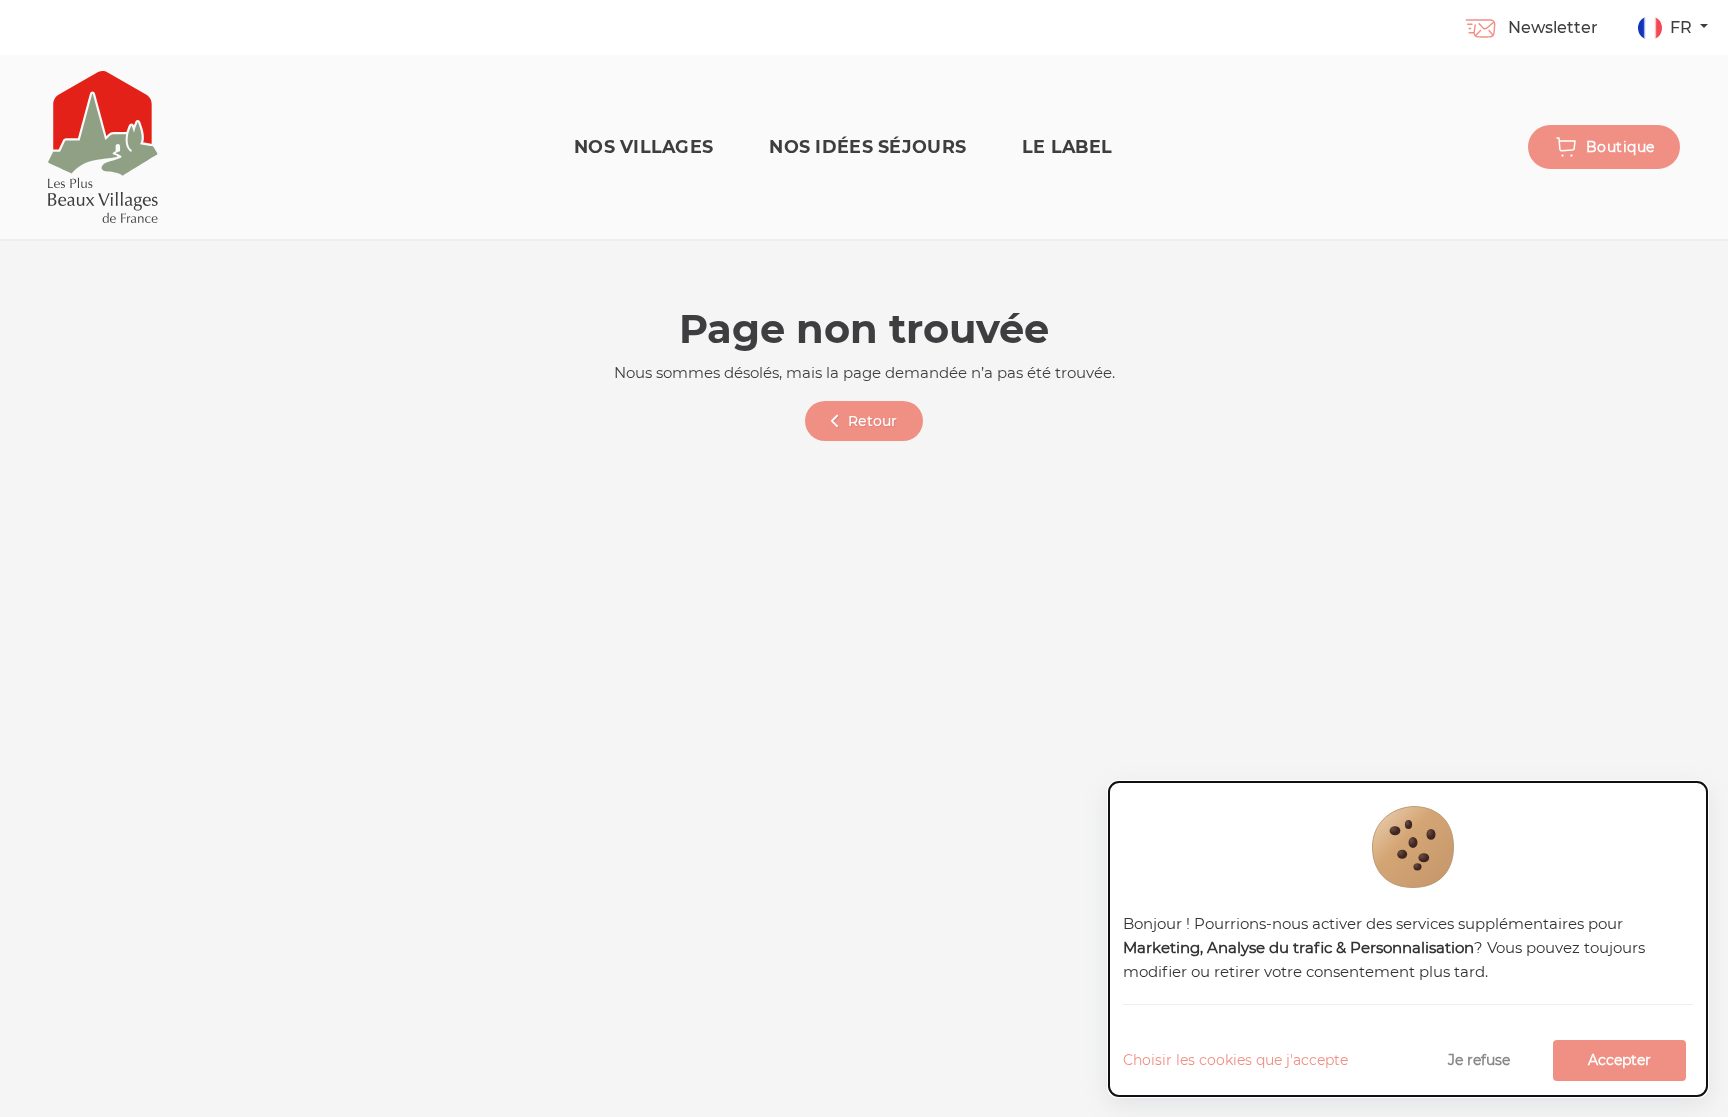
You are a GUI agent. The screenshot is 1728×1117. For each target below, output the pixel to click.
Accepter (1619, 1060)
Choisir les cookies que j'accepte (1235, 1060)
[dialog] (1408, 939)
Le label (1067, 146)
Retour (872, 421)
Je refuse (1479, 1060)
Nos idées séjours (867, 146)
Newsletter (1553, 27)
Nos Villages (643, 146)
